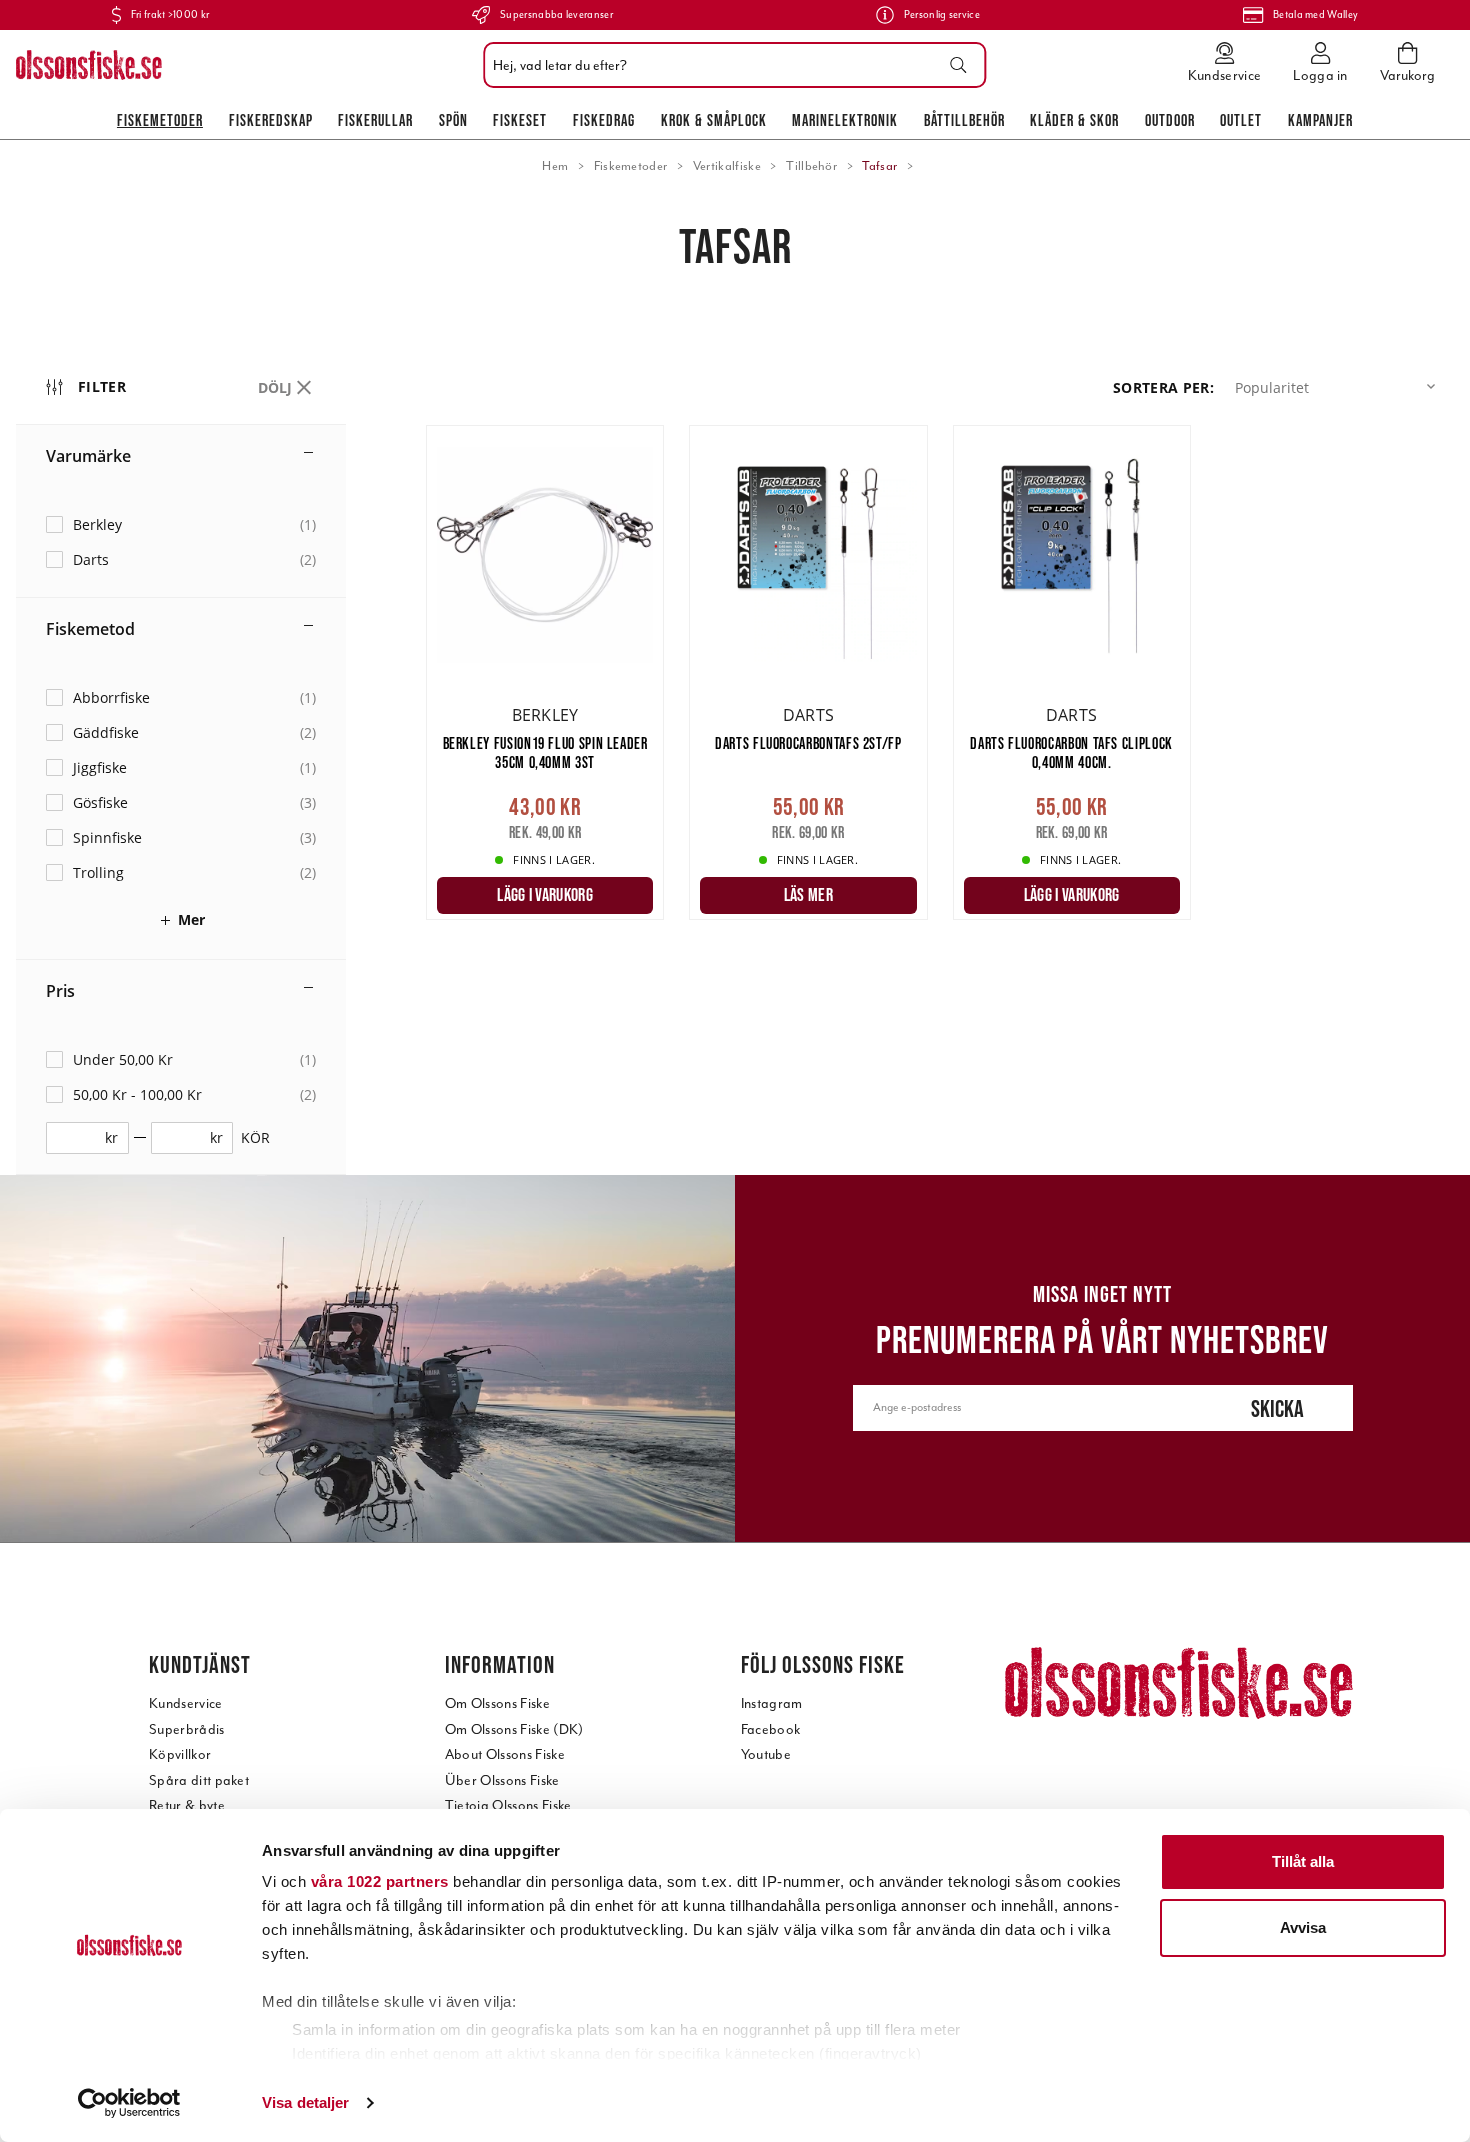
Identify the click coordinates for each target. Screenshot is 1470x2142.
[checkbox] (181, 524)
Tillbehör (811, 166)
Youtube (766, 1754)
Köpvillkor (180, 1754)
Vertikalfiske (727, 166)
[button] (1339, 387)
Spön (453, 120)
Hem (555, 166)
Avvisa (1303, 1927)
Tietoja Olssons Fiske (508, 1805)
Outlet (1241, 120)
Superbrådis (187, 1729)
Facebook (771, 1729)
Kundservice (186, 1703)
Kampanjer (1320, 120)
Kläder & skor (1074, 120)
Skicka (1277, 1408)
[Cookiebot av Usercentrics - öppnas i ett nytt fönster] (129, 2103)
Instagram (772, 1703)
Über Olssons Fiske (502, 1780)
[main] (940, 683)
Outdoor (1170, 120)
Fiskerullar (375, 120)
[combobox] (729, 65)
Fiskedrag (604, 120)
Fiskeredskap (271, 120)
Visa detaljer (305, 2102)
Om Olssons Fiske (497, 1703)
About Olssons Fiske (505, 1754)
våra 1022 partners (380, 1881)
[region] (221, 762)
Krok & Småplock (714, 120)
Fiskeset (520, 120)
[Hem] (89, 65)
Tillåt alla (1303, 1861)
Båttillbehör (964, 120)
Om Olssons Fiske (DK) (514, 1729)
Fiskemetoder (160, 120)
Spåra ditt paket (199, 1780)
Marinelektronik (845, 120)
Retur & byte (187, 1805)
